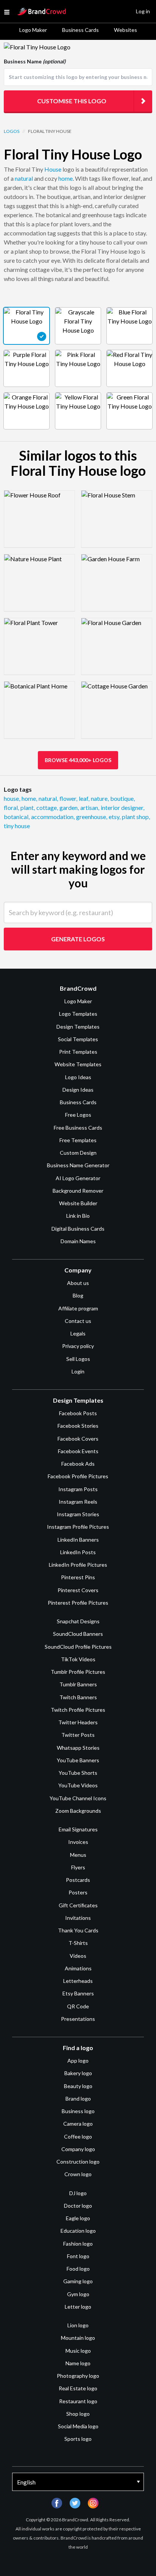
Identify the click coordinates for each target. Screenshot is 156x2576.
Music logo (78, 2351)
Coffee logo (78, 2136)
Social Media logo (78, 2426)
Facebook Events (78, 1451)
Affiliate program (78, 1308)
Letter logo (78, 2307)
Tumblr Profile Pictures (78, 1672)
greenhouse (92, 817)
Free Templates (78, 1140)
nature (100, 798)
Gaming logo (78, 2281)
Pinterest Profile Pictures (78, 1603)
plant (28, 807)
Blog (78, 1295)
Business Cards (80, 30)
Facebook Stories (78, 1426)
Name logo (78, 2363)
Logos (12, 131)
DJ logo (78, 2193)
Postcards (78, 1880)
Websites (126, 30)
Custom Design (78, 1153)
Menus (78, 1855)
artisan (90, 807)
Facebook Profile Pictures (78, 1476)
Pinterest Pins (78, 1577)
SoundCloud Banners (78, 1634)
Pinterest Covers (78, 1590)
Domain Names (78, 1241)
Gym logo (78, 2294)
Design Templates (78, 1027)
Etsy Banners (78, 1993)
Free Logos (78, 1115)
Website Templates (78, 1064)
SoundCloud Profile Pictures (78, 1647)
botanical (17, 817)
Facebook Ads (78, 1464)
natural (24, 178)
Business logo (78, 2111)
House (53, 169)
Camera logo (78, 2124)
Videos (78, 1956)
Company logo (78, 2149)
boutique (122, 798)
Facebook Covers (78, 1439)
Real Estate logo (78, 2388)
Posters (78, 1892)
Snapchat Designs (78, 1621)
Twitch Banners (78, 1697)
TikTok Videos (78, 1659)
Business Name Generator (78, 1165)
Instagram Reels (78, 1502)
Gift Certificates (78, 1905)
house (12, 798)
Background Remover (78, 1191)
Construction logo (78, 2162)
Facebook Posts (78, 1413)
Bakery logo (78, 2073)
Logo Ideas (78, 1077)
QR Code (78, 2006)
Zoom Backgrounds (78, 1811)
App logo (78, 2061)
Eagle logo (78, 2218)
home (66, 178)
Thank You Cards (78, 1930)
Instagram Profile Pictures (78, 1527)
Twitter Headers (78, 1722)
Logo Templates (78, 1014)
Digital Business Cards (78, 1229)
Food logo (78, 2269)
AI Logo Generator (78, 1178)
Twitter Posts (78, 1735)
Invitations (78, 1918)
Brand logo (78, 2099)
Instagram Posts (78, 1489)
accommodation (53, 817)
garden (69, 807)
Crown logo (78, 2174)
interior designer (122, 807)
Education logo (78, 2231)
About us (78, 1283)
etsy (115, 817)
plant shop (136, 817)
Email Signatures (78, 1829)
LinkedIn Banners (78, 1540)
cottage (47, 807)
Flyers (78, 1867)
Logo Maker (33, 30)
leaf (84, 798)
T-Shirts (78, 1943)
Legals (78, 1333)
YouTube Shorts (78, 1773)
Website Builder (78, 1203)
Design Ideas (78, 1090)
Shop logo (78, 2414)
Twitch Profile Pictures (78, 1710)
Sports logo (78, 2439)
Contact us (78, 1321)
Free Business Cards (78, 1128)
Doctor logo (78, 2206)
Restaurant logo (78, 2401)
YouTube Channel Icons (78, 1798)
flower (68, 798)
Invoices (78, 1842)
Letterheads (78, 1981)
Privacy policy (78, 1346)
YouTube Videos (78, 1785)
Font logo (78, 2256)
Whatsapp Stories (78, 1748)
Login (78, 1371)
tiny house (17, 826)
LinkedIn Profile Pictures (78, 1565)
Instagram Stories (78, 1514)
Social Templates (78, 1039)
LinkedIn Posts (78, 1552)
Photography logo (78, 2376)
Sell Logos (78, 1359)
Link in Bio (78, 1216)
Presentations (78, 2019)
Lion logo (78, 2325)
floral (11, 807)
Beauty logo (78, 2086)
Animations (78, 1968)
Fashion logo (78, 2244)
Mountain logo (78, 2338)
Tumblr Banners (78, 1684)
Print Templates (78, 1052)
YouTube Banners (78, 1760)
